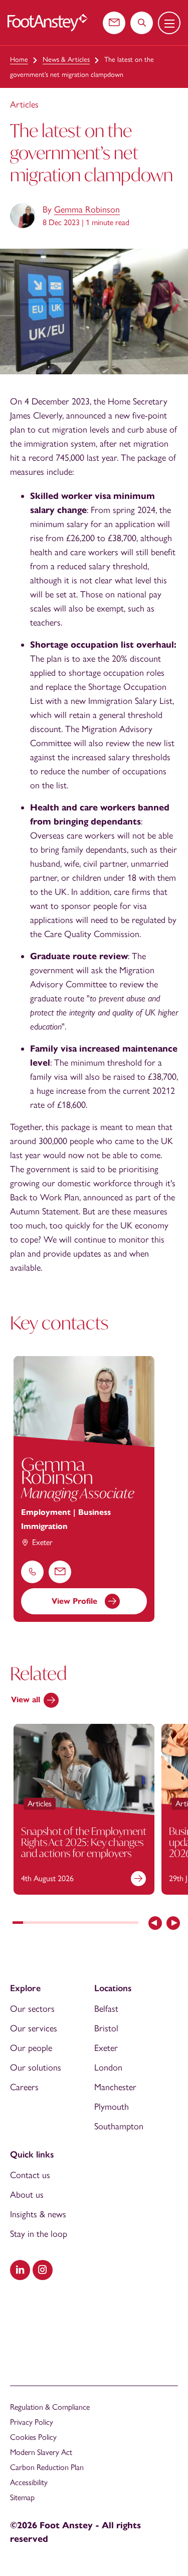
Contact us (30, 2175)
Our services (34, 2028)
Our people (31, 2048)
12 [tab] (133, 1924)
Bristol (106, 2028)
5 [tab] (60, 1924)
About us (27, 2195)
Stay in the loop (39, 2234)
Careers (24, 2087)
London (108, 2068)
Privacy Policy (32, 2422)
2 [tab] (28, 1924)
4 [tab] (49, 1924)
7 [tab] (80, 1924)
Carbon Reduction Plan (47, 2467)
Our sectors (32, 2009)
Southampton (119, 2126)
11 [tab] (123, 1924)
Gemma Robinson (87, 210)
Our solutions (36, 2068)
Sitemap (22, 2497)
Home (19, 60)
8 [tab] (91, 1924)
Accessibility (29, 2482)
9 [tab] (102, 1924)
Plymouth (112, 2107)
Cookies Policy (33, 2437)
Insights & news (38, 2214)
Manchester (115, 2087)
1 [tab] (18, 1924)
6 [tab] (70, 1924)
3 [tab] (39, 1924)
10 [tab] (112, 1924)
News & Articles (66, 60)
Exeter (106, 2048)
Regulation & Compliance (50, 2407)
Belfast (106, 2009)
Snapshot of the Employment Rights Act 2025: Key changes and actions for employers (84, 1842)
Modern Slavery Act (41, 2452)
